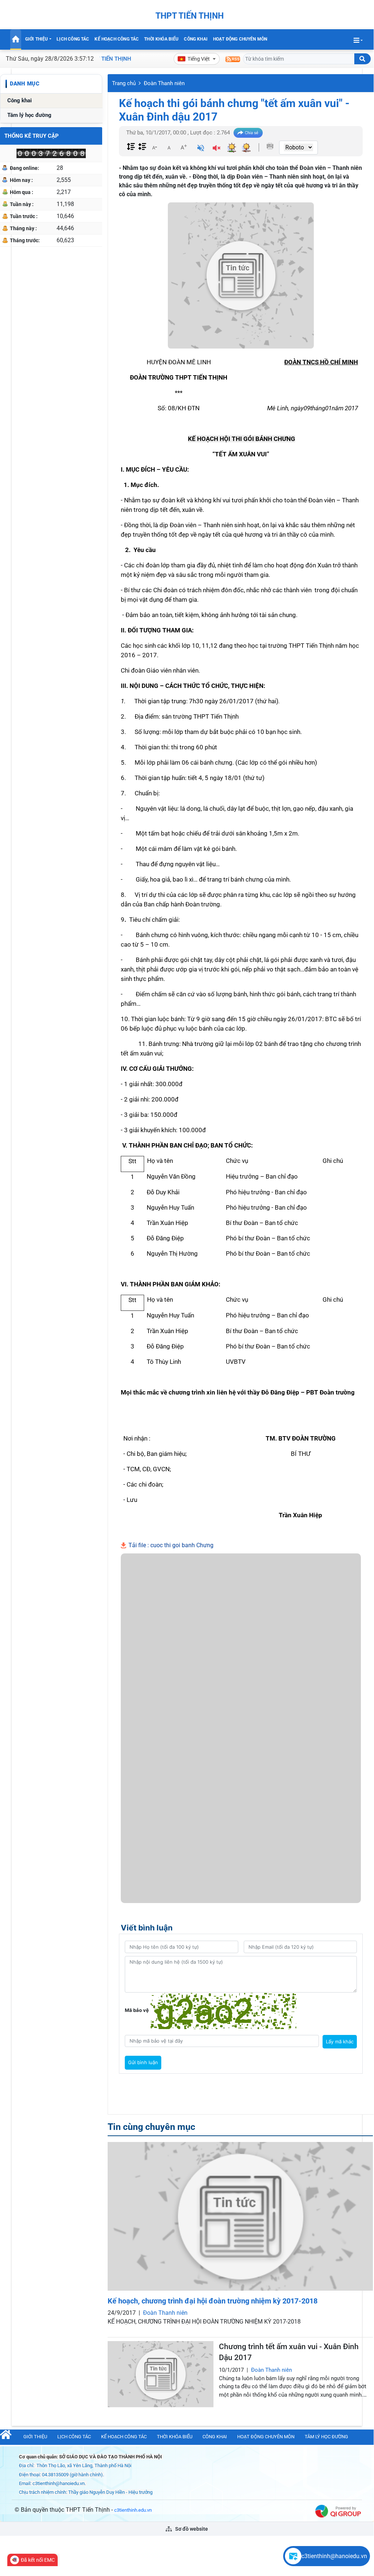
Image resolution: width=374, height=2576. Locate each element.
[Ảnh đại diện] (241, 275)
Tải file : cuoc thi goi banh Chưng (170, 1545)
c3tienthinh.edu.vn (133, 2510)
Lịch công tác (73, 39)
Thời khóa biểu (161, 39)
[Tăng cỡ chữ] (184, 147)
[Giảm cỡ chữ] (154, 147)
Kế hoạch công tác (117, 39)
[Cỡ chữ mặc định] (169, 147)
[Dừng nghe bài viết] (217, 149)
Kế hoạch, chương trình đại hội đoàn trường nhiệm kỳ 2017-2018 (213, 2301)
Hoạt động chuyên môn (240, 39)
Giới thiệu (37, 39)
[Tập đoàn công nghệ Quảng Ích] (338, 2511)
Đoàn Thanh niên (164, 83)
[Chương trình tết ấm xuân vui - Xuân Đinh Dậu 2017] (161, 2374)
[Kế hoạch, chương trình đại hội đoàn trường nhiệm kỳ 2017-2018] (240, 2216)
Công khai (196, 39)
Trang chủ (124, 83)
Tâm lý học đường (29, 115)
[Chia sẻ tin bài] (248, 133)
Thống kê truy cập (32, 136)
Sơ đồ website (191, 2529)
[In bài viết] (270, 146)
